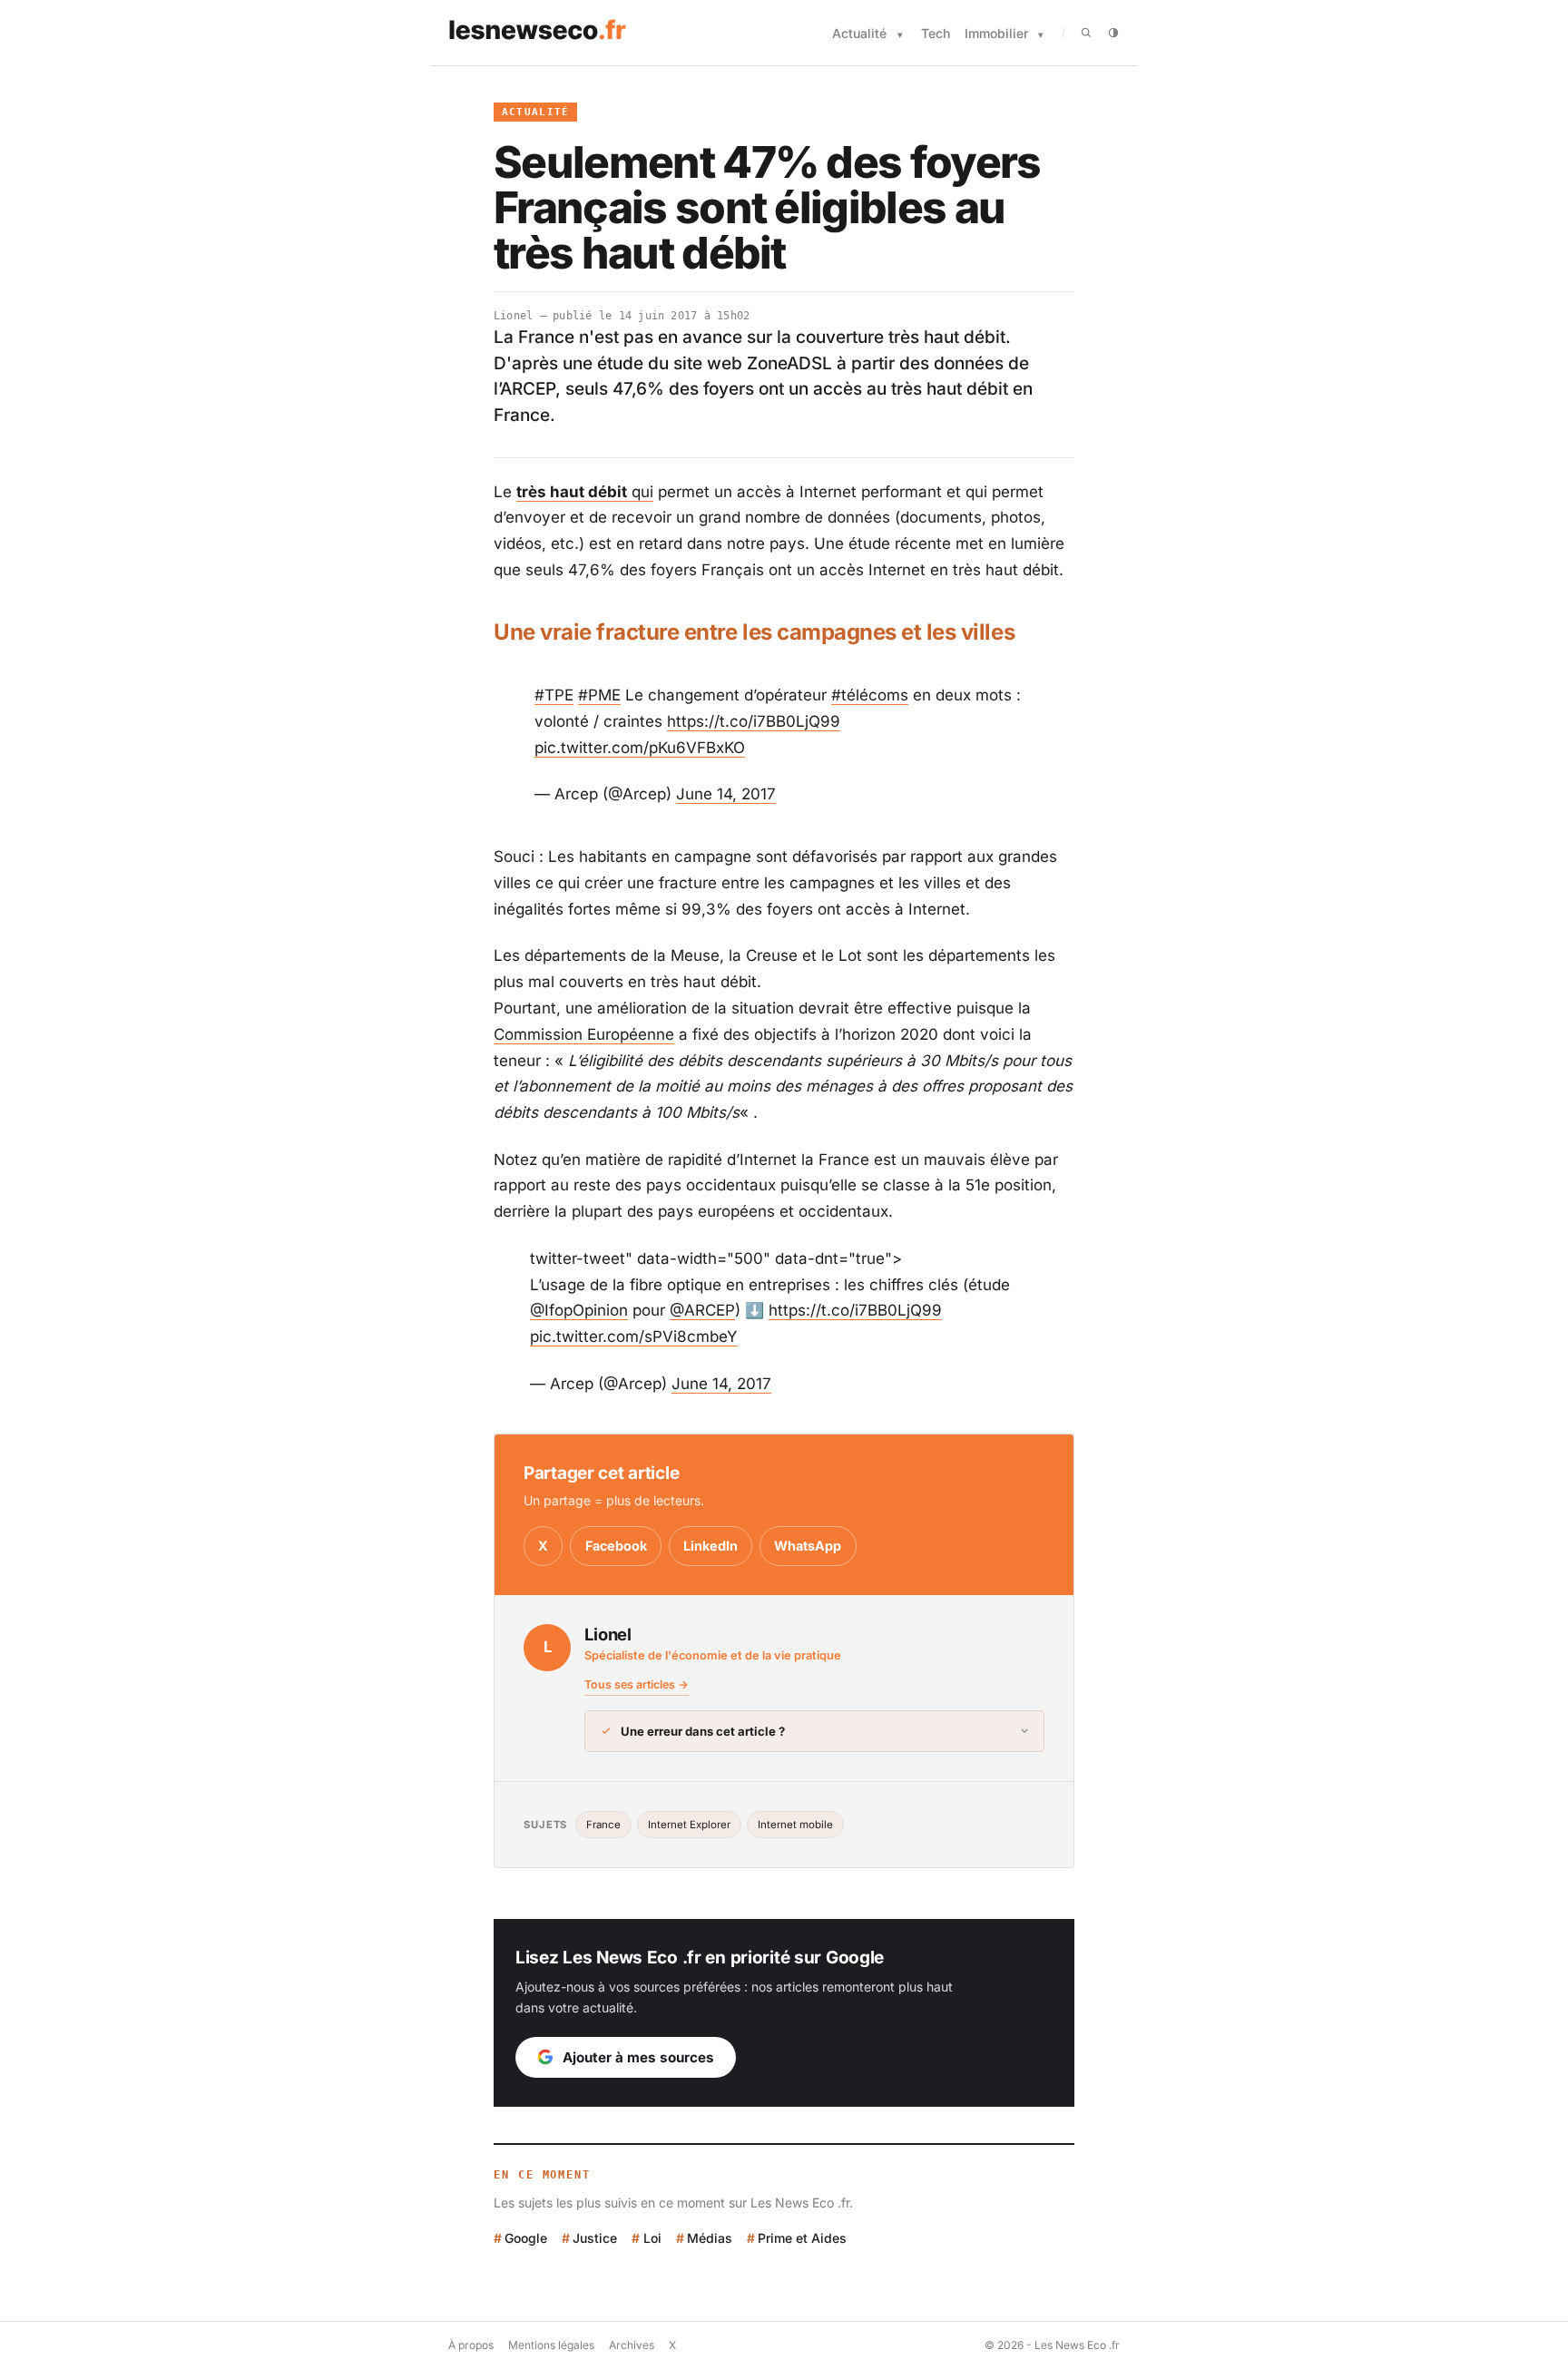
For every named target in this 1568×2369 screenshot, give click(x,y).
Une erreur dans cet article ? (703, 1731)
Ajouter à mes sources (638, 2057)
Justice (595, 2238)
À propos (471, 2345)
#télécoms (870, 695)
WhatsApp (808, 1546)
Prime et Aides (802, 2238)
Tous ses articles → (637, 1684)
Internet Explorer (689, 1825)
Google (526, 2238)
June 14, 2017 (726, 794)
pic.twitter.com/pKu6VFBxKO (640, 748)
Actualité (859, 33)
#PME (599, 695)
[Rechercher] (1086, 33)
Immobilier (996, 33)
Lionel (513, 316)
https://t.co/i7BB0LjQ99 (754, 721)
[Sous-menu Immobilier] (1041, 35)
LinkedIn (710, 1546)
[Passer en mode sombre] (1113, 33)
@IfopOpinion (579, 1310)
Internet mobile (795, 1825)
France (603, 1825)
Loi (652, 2238)
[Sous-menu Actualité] (900, 35)
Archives (632, 2345)
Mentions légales (551, 2345)
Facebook (616, 1546)
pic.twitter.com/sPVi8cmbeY (634, 1336)
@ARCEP (702, 1310)
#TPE (554, 695)
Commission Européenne (584, 1034)
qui (585, 492)
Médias (710, 2238)
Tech (936, 33)
